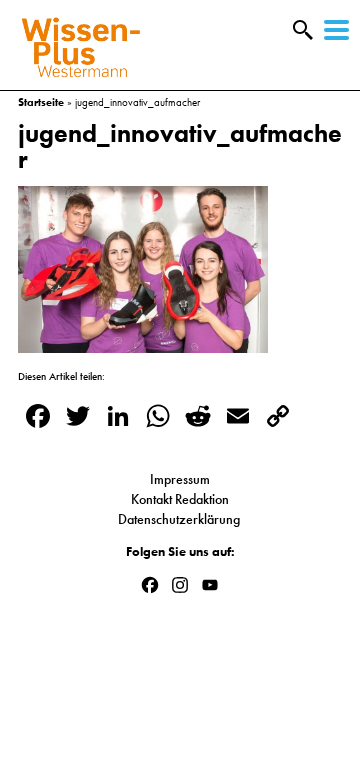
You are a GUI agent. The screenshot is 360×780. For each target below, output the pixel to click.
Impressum (180, 479)
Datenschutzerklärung (180, 519)
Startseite (41, 102)
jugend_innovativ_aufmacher (180, 146)
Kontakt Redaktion (180, 499)
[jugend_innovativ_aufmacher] (143, 343)
